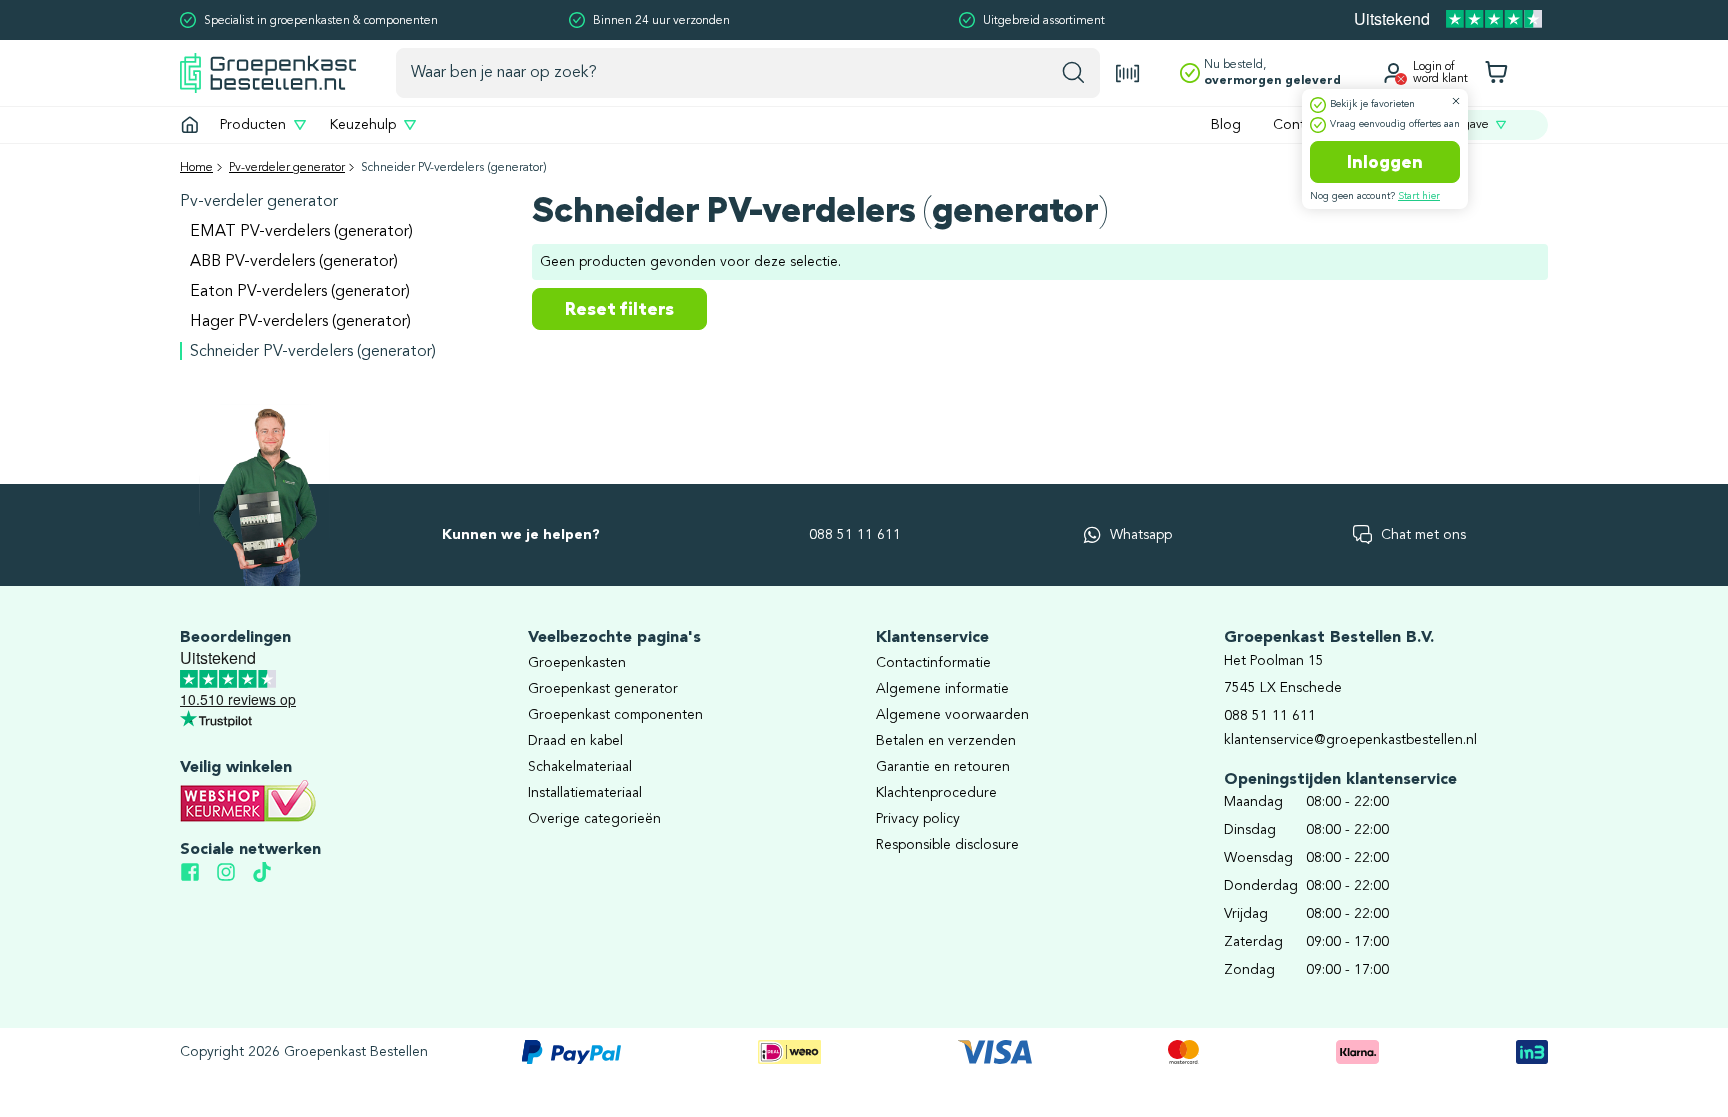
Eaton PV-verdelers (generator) (300, 292)
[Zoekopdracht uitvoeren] (1073, 73)
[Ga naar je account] (1393, 73)
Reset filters (619, 309)
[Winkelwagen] (1496, 73)
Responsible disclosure (947, 845)
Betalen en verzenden (946, 741)
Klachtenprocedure (936, 793)
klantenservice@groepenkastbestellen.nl (1350, 740)
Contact (1298, 125)
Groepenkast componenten (615, 715)
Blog (1226, 125)
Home (196, 168)
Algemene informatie (942, 689)
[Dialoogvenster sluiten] (1456, 101)
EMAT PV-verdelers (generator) (301, 232)
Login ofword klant (1440, 73)
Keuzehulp (363, 125)
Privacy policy (918, 819)
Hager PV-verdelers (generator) (300, 322)
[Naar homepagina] (268, 72)
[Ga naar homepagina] (190, 125)
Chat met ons (1423, 535)
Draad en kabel (575, 741)
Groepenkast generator (603, 689)
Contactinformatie (933, 663)
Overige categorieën (594, 819)
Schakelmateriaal (580, 767)
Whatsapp (1141, 535)
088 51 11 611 (855, 535)
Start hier (1419, 196)
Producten (253, 125)
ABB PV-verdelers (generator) (294, 262)
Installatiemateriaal (585, 793)
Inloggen (1385, 162)
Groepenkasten (577, 663)
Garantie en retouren (943, 767)
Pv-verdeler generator (287, 168)
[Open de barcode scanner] (1128, 73)
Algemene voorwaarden (952, 715)
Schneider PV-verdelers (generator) (313, 352)
